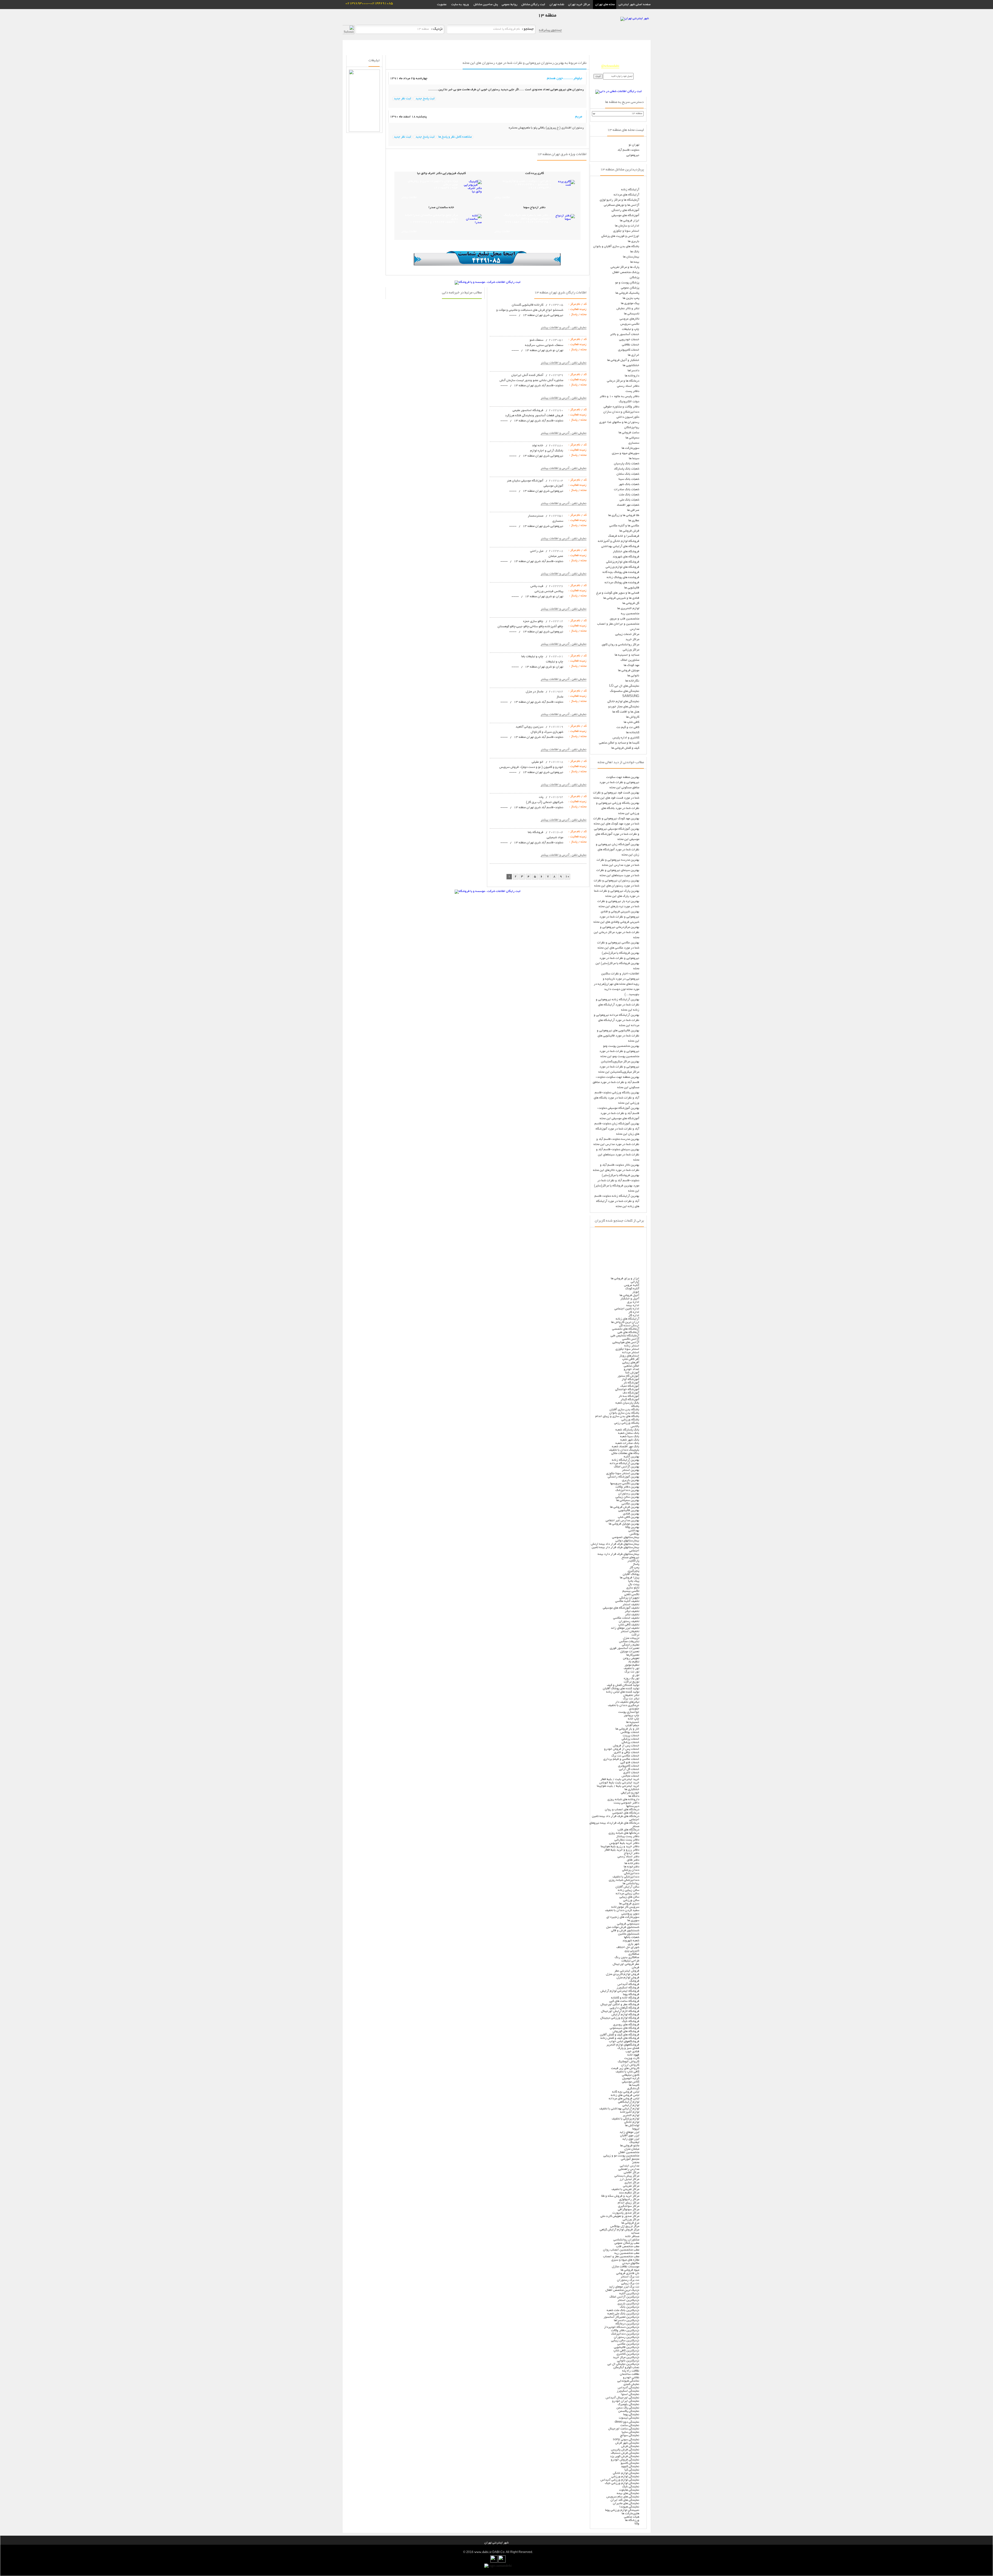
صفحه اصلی (641, 44)
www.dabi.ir (483, 2552)
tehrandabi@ (610, 66)
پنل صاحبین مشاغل (486, 5)
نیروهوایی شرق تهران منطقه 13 (543, 315)
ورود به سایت (460, 5)
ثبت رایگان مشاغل (533, 5)
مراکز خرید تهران (579, 5)
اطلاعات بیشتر (502, 198)
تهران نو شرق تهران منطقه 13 (544, 350)
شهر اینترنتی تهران (496, 2543)
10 (567, 877)
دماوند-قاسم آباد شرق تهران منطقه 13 (538, 386)
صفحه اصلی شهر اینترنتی (633, 5)
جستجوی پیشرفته (550, 30)
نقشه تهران (557, 5)
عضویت (442, 5)
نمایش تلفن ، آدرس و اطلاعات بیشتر (564, 328)
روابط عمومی (510, 5)
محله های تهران (605, 5)
